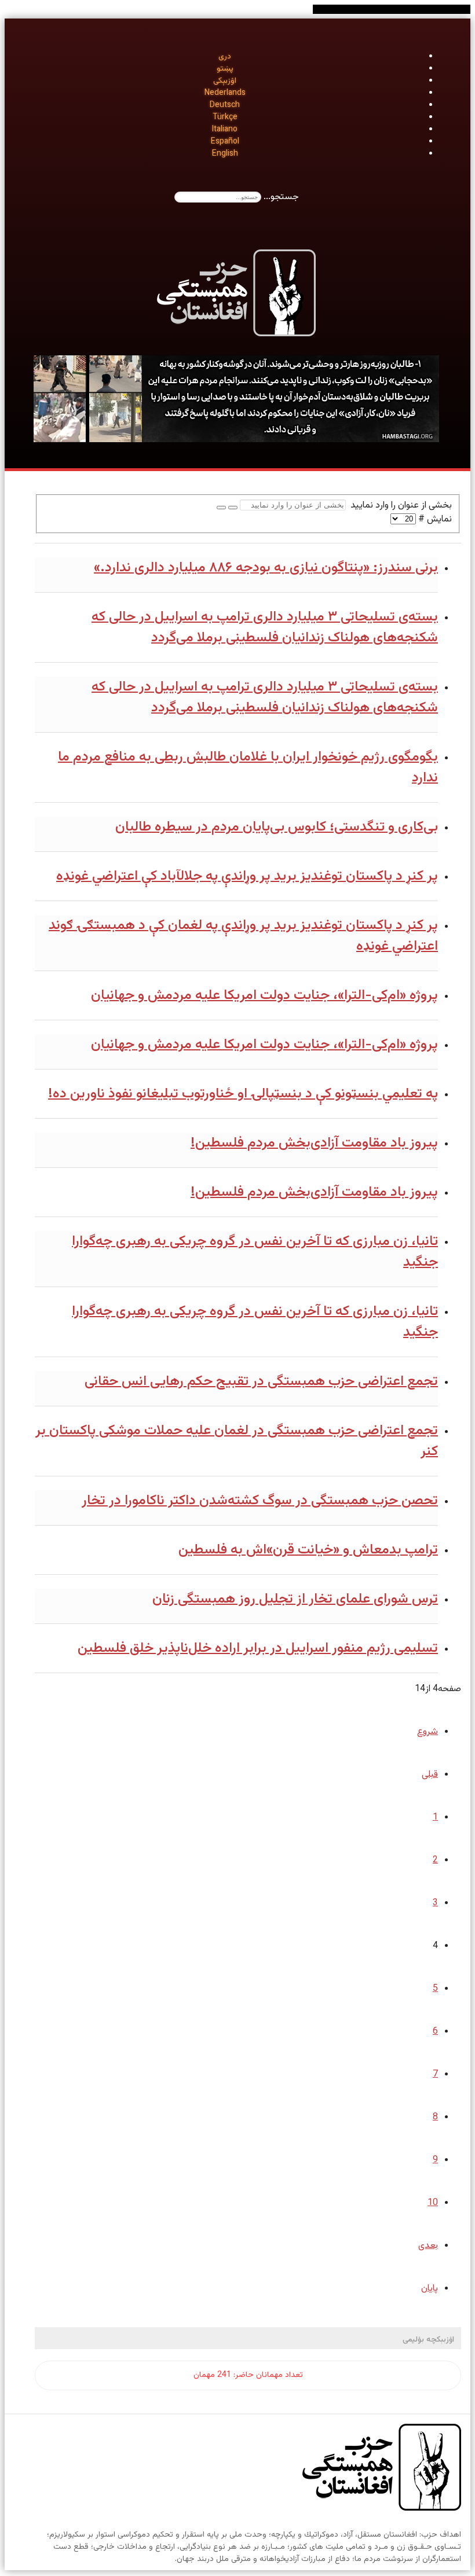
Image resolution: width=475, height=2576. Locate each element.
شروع (427, 1732)
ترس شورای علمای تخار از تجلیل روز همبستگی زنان (295, 1599)
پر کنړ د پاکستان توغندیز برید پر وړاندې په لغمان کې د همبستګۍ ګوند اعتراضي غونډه (243, 936)
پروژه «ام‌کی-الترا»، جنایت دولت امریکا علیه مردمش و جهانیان (264, 995)
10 (433, 2203)
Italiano (225, 130)
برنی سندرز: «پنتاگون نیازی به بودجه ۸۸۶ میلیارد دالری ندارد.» (266, 568)
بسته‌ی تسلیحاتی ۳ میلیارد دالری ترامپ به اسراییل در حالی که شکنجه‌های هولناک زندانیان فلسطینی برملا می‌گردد (265, 627)
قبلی (430, 1775)
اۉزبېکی (225, 81)
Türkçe (225, 117)
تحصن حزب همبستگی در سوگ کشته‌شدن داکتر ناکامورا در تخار (260, 1501)
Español (225, 142)
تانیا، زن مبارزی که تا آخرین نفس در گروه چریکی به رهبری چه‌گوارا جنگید (255, 1252)
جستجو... (281, 197)
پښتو (225, 69)
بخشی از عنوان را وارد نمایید (399, 506)
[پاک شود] (221, 508)
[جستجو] (233, 508)
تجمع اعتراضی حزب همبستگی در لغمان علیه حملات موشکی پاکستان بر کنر (237, 1441)
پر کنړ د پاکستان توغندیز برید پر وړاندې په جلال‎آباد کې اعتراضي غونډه (247, 876)
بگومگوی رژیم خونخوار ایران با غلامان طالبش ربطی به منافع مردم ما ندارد (248, 767)
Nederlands (225, 93)
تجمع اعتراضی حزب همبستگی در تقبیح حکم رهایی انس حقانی (261, 1381)
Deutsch (225, 105)
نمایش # (434, 519)
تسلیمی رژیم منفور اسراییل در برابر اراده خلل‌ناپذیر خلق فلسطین (258, 1648)
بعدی (428, 2246)
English (225, 154)
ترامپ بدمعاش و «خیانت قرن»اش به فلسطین (308, 1550)
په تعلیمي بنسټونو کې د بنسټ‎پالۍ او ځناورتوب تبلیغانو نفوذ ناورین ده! (243, 1094)
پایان (430, 2289)
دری (225, 57)
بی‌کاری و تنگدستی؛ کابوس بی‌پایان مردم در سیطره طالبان (277, 827)
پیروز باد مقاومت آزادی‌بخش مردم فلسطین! (314, 1143)
